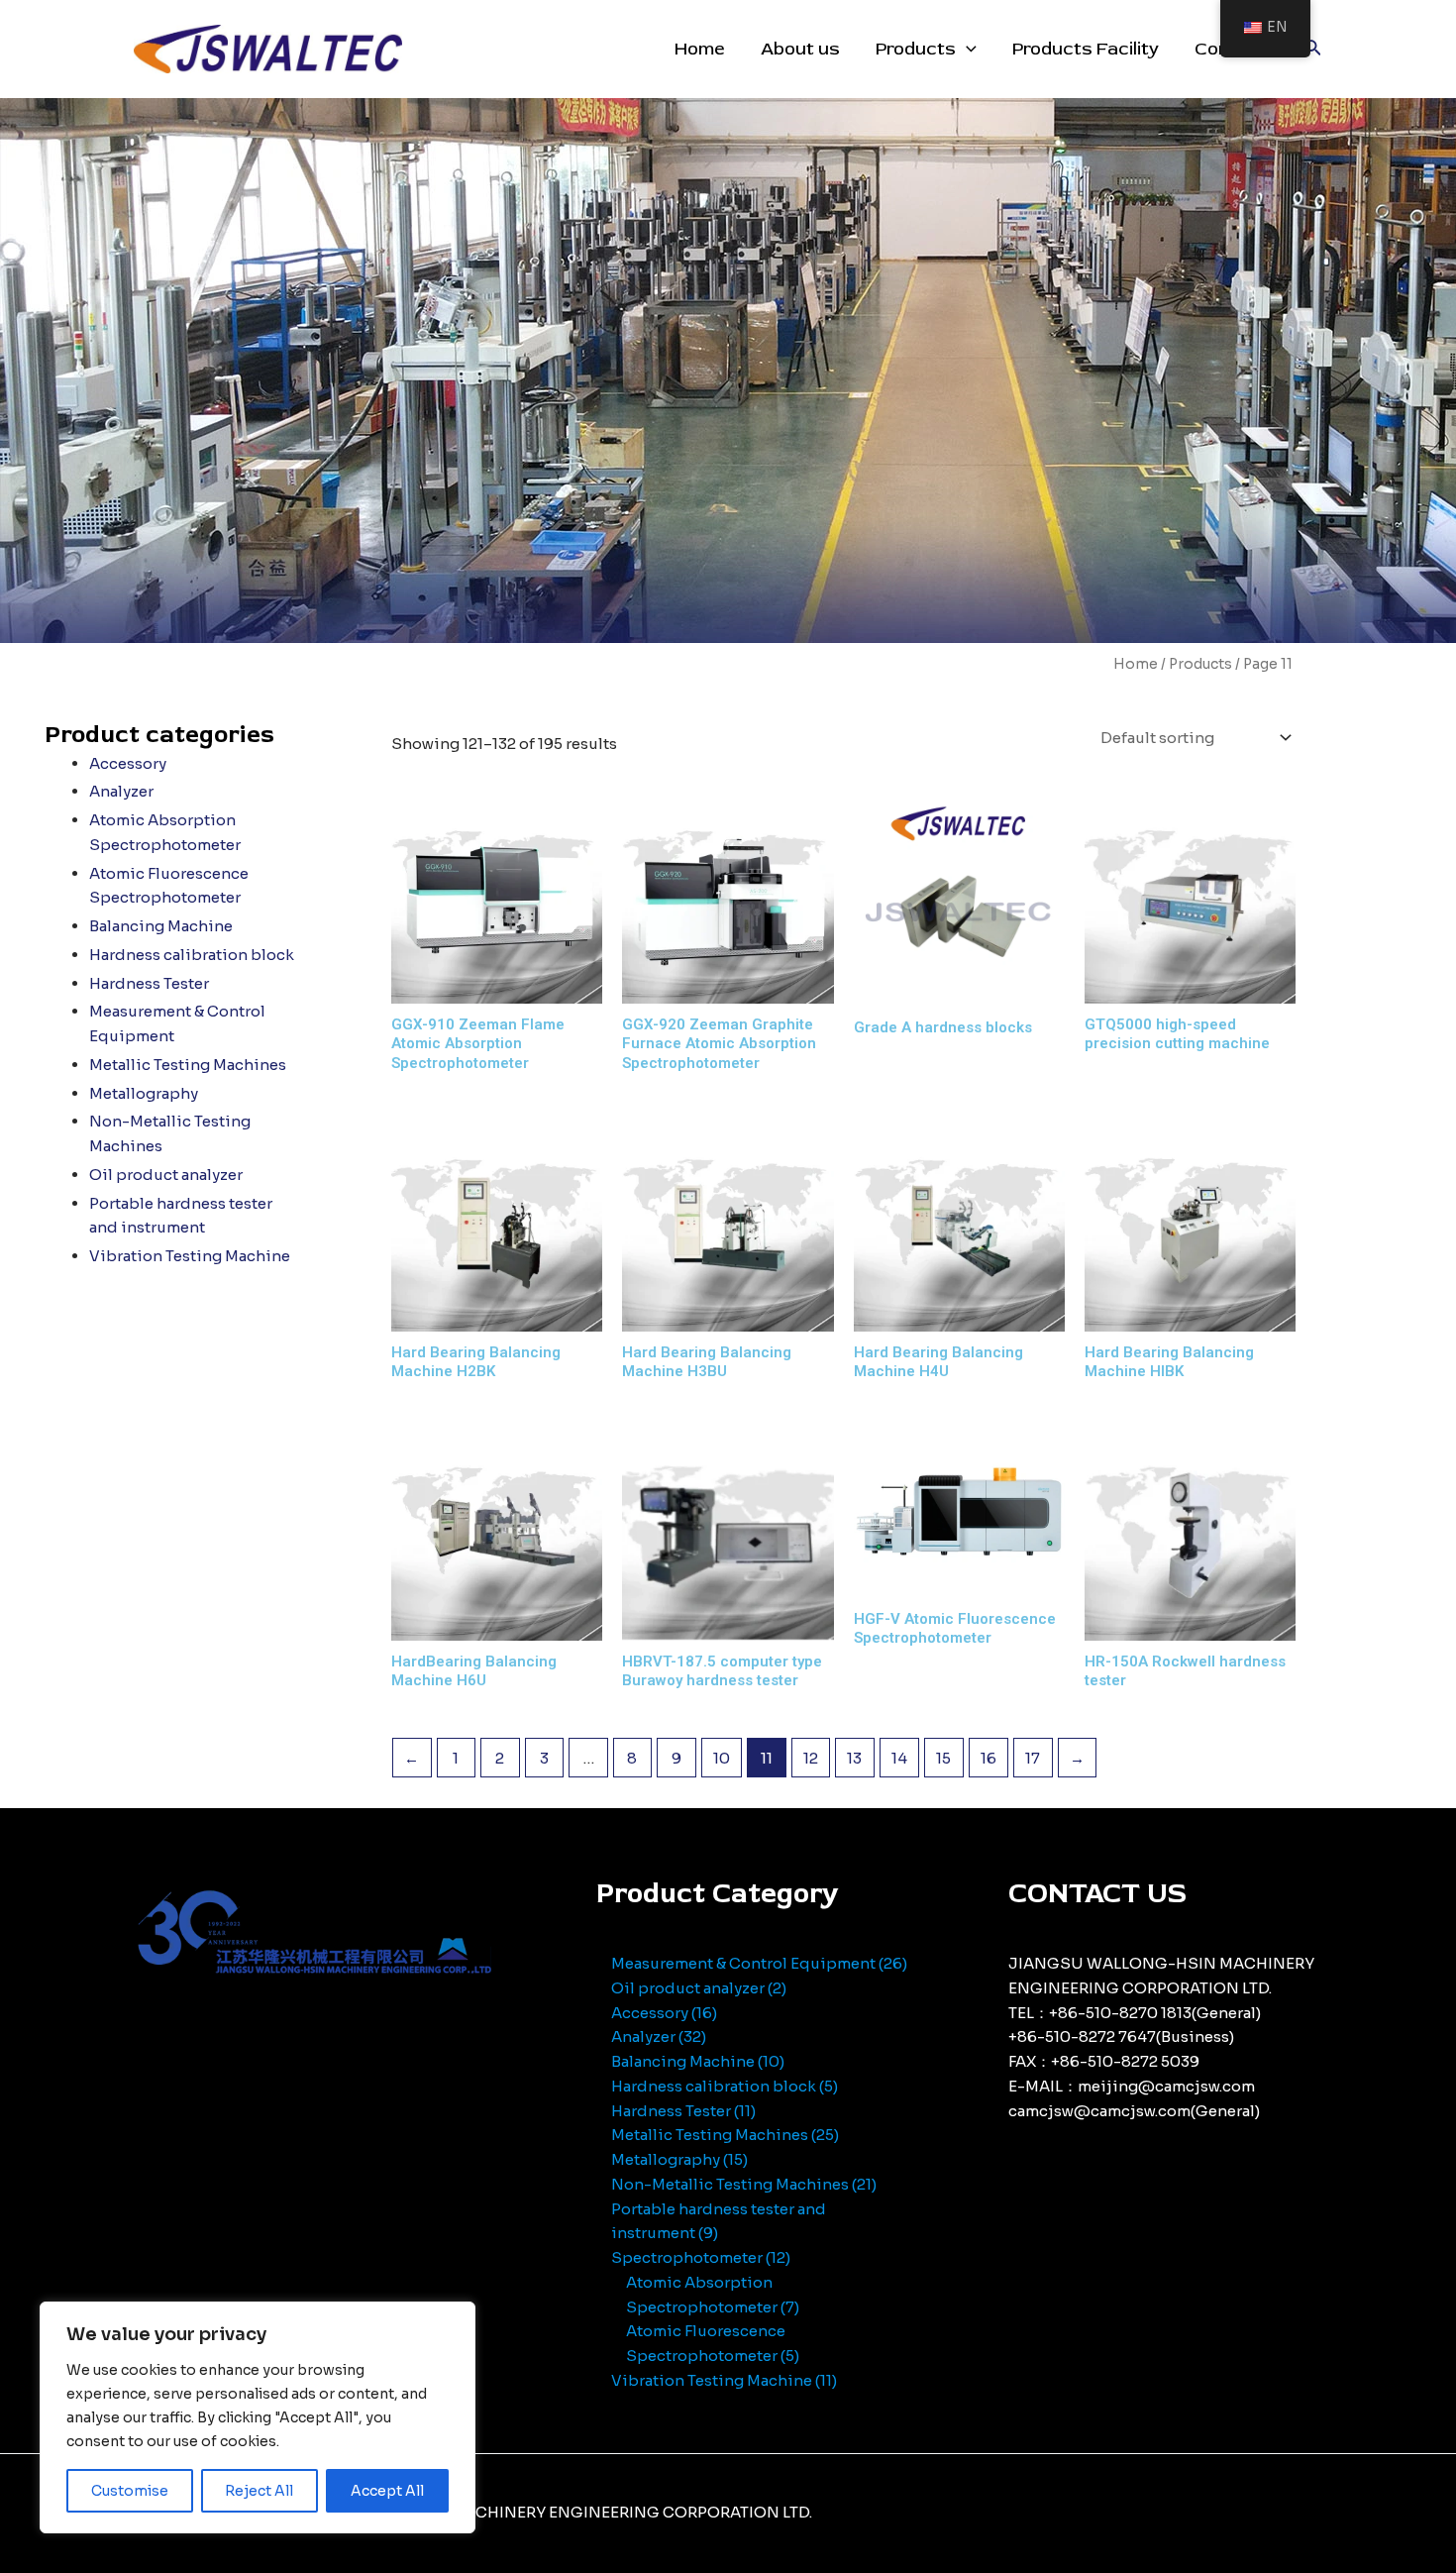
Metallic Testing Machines (188, 1065)
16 (988, 1758)
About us (800, 49)
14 (899, 1758)
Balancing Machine (161, 926)
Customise (130, 2491)
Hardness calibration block (192, 955)
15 (943, 1758)
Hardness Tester (149, 983)
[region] (258, 2417)
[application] (966, 50)
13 (854, 1758)
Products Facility (1086, 49)
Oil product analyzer (166, 1175)
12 (811, 1758)
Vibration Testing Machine (190, 1256)
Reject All (259, 2491)
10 (722, 1758)
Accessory (128, 763)
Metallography (144, 1093)
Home (700, 49)
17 (1033, 1758)
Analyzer (121, 791)
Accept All (387, 2491)
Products (916, 49)
